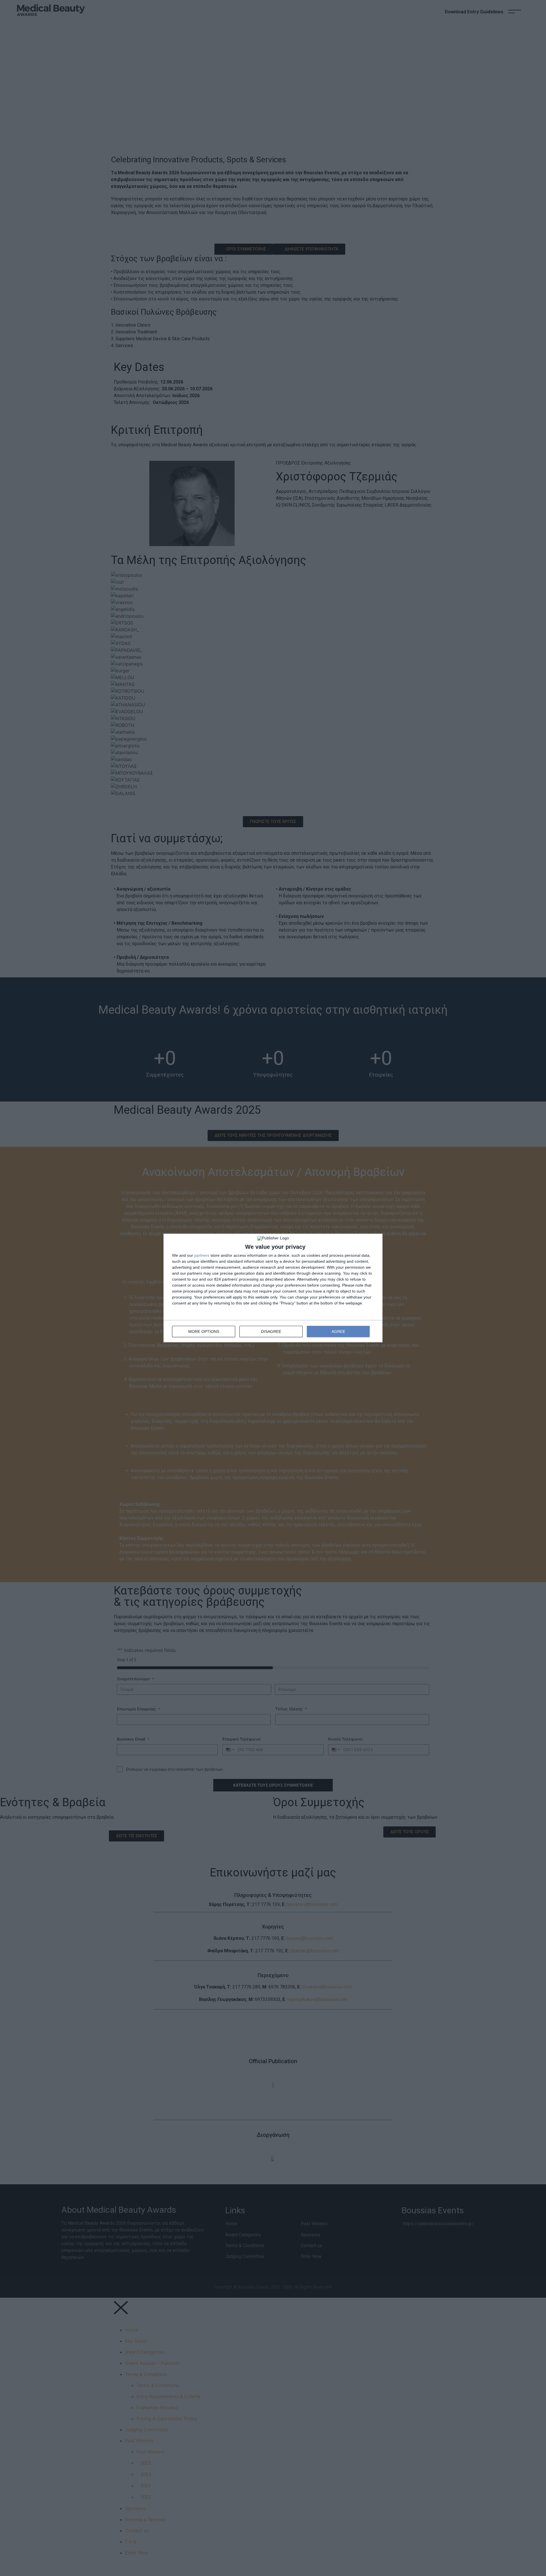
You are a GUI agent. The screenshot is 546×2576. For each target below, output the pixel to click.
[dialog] (273, 1288)
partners (202, 1255)
